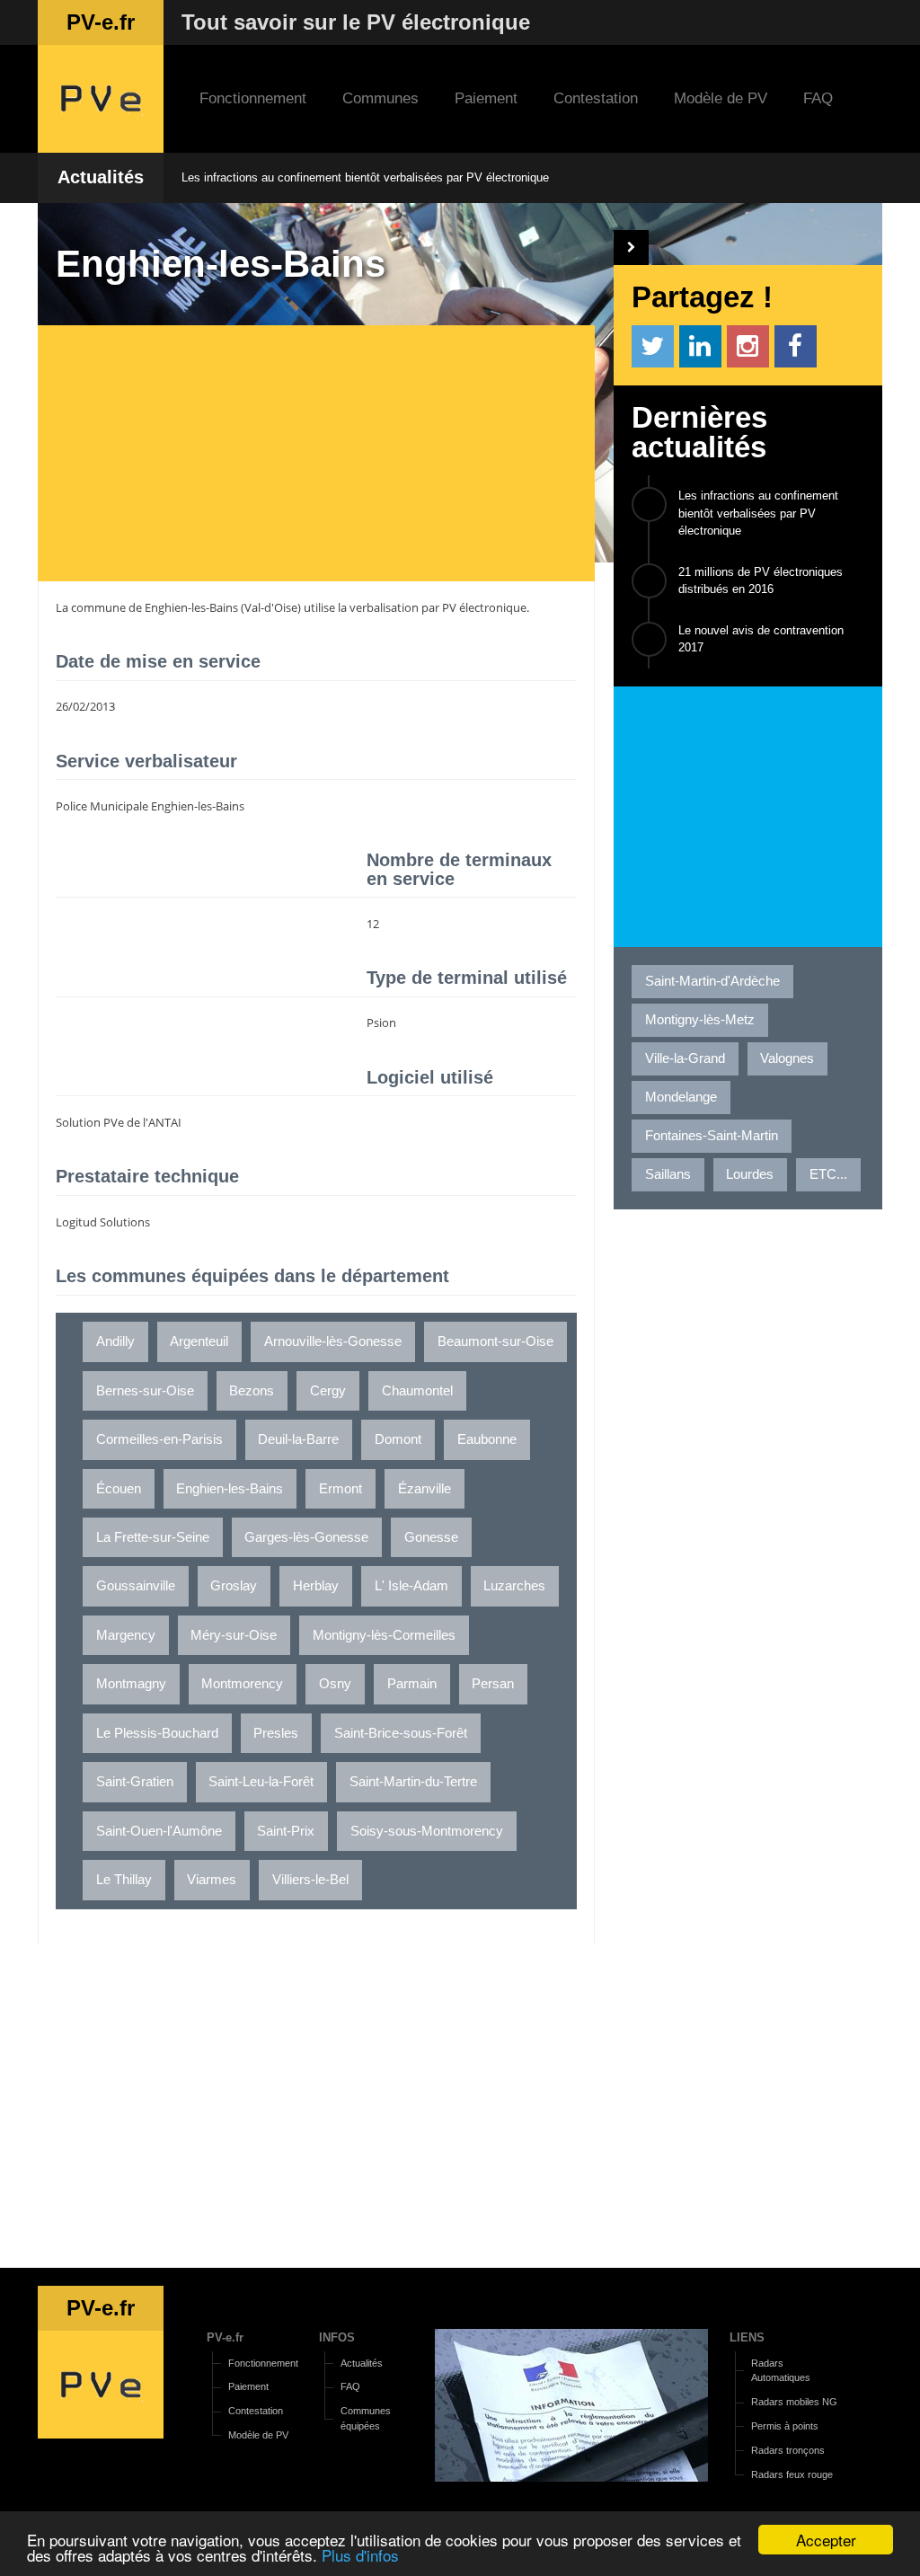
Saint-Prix (286, 1831)
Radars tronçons (788, 2450)
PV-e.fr (225, 2337)
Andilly (115, 1341)
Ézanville (425, 1489)
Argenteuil (199, 1341)
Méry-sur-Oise (234, 1635)
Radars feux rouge (792, 2474)
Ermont (341, 1489)
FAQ (818, 98)
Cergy (328, 1391)
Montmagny (131, 1684)
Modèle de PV (721, 98)
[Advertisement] (325, 456)
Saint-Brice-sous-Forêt (401, 1733)
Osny (335, 1684)
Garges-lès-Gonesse (306, 1537)
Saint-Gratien (135, 1782)
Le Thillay (124, 1880)
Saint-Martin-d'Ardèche (712, 981)
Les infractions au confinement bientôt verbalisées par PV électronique (365, 177)
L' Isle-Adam (411, 1586)
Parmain (412, 1684)
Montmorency (242, 1684)
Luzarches (514, 1586)
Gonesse (431, 1537)
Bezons (252, 1391)
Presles (276, 1733)
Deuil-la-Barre (298, 1439)
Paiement (486, 98)
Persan (493, 1684)
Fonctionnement (253, 98)
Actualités (101, 177)
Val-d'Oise (271, 607)
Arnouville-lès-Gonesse (333, 1341)
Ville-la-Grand (685, 1058)
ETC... (828, 1174)
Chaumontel (417, 1391)
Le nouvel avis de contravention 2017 (761, 639)
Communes (380, 98)
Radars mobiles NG (794, 2402)
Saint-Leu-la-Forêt (261, 1782)
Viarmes (212, 1880)
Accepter (826, 2540)
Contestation (596, 98)
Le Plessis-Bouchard (157, 1733)
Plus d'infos (360, 2555)
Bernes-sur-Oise (145, 1391)
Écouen (119, 1489)
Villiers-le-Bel (310, 1880)
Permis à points (785, 2426)
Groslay (234, 1586)
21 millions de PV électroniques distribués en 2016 (761, 581)
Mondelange (681, 1097)
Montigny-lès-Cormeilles (384, 1635)
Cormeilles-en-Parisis (159, 1439)
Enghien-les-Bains (191, 607)
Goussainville (136, 1586)
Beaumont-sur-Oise (495, 1341)
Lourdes (750, 1174)
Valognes (787, 1058)
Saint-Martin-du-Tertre (413, 1782)
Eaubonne (487, 1439)
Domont (398, 1439)
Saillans (668, 1174)
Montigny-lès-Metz (700, 1020)
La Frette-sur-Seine (153, 1537)
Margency (126, 1635)
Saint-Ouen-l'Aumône (159, 1831)
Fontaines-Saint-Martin (712, 1136)
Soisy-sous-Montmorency (427, 1831)
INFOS (337, 2337)
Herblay (316, 1586)
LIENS (747, 2337)
